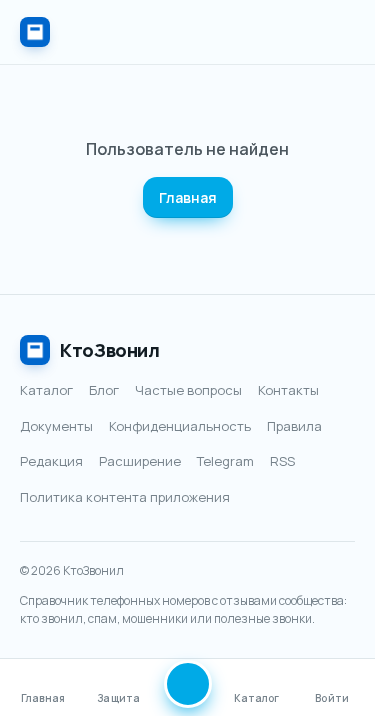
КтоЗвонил (110, 350)
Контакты (288, 390)
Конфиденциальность (180, 426)
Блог (104, 390)
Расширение (140, 461)
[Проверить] (188, 684)
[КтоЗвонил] (35, 32)
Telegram (225, 461)
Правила (294, 426)
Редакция (51, 461)
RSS (282, 461)
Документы (56, 426)
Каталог (46, 390)
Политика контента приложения (125, 497)
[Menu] (335, 32)
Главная (188, 197)
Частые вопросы (188, 390)
